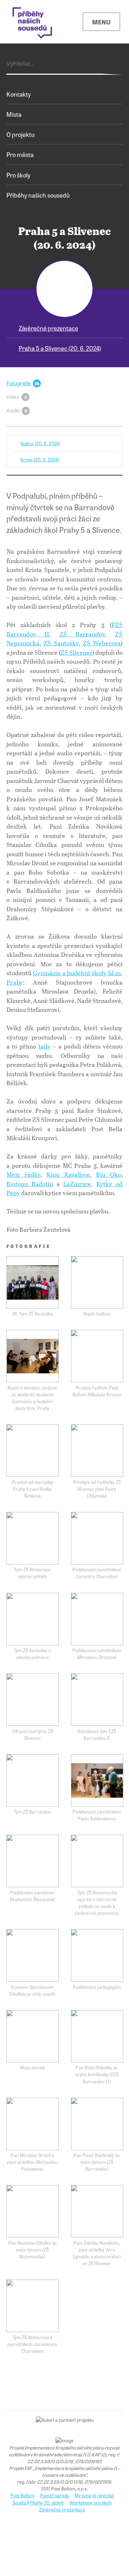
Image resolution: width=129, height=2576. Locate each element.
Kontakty (19, 94)
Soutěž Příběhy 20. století (38, 2503)
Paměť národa (55, 2495)
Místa (14, 114)
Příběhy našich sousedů (38, 195)
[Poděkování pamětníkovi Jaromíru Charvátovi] (97, 1538)
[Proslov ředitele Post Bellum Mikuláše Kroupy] (97, 1356)
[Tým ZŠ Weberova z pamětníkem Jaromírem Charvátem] (33, 2306)
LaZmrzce (77, 1184)
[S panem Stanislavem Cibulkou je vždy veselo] (33, 1955)
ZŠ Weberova (102, 643)
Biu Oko (109, 1174)
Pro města (20, 154)
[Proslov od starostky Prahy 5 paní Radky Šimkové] (33, 1451)
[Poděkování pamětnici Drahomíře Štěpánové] (33, 1861)
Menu (101, 22)
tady (44, 1046)
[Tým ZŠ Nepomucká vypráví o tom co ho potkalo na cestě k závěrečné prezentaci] (97, 1861)
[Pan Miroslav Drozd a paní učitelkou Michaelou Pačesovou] (33, 2124)
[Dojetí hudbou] (97, 1282)
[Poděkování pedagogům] (97, 1955)
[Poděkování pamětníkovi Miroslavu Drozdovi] (97, 1619)
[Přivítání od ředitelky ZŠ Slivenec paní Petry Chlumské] (97, 1451)
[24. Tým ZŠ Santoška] (33, 1282)
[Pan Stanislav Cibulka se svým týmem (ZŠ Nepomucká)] (33, 2211)
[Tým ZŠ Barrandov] (33, 1780)
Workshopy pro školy (91, 2503)
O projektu (20, 134)
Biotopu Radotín (30, 1184)
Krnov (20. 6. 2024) (40, 459)
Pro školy (18, 175)
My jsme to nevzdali (94, 2495)
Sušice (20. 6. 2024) (40, 443)
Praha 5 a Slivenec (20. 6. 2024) (60, 348)
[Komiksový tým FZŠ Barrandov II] (97, 1700)
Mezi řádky (23, 1174)
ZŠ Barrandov (82, 634)
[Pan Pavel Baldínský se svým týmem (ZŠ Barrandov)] (97, 2124)
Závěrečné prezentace (48, 328)
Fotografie (19, 383)
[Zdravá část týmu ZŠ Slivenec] (33, 1700)
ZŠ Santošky (61, 643)
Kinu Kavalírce (68, 1174)
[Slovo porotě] (33, 2036)
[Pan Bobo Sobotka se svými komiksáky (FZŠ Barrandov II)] (97, 2036)
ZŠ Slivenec (77, 652)
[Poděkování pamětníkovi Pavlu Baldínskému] (97, 1780)
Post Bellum (22, 2495)
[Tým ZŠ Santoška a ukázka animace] (33, 1619)
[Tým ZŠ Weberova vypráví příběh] (33, 1538)
